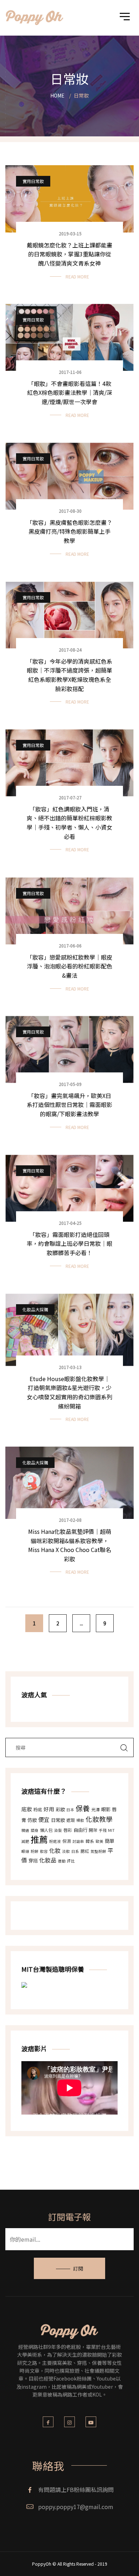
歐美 (99, 1841)
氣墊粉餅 (98, 1851)
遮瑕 (71, 1820)
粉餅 (35, 1851)
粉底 (38, 1809)
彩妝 (60, 1809)
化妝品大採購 (35, 1309)
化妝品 (48, 1860)
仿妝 (32, 1820)
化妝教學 (99, 1819)
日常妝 (58, 1820)
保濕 (67, 1841)
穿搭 (33, 1861)
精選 (25, 1830)
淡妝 (66, 1851)
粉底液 (55, 1841)
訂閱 (78, 2268)
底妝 (27, 1809)
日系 (75, 1851)
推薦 (39, 1839)
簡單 (109, 1841)
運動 (62, 1861)
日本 (70, 1810)
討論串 (78, 1841)
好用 (49, 1809)
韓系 (90, 1841)
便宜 (44, 1819)
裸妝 (80, 1820)
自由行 (80, 1830)
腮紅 (85, 1851)
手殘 (103, 1830)
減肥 (25, 1841)
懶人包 (46, 1830)
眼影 (106, 1809)
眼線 (25, 1851)
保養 (83, 1808)
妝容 (44, 1851)
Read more (77, 276)
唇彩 (68, 1830)
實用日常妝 (33, 181)
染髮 (58, 1830)
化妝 (55, 1850)
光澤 (96, 1809)
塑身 (35, 1830)
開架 (93, 1830)
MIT (111, 1830)
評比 (71, 1861)
